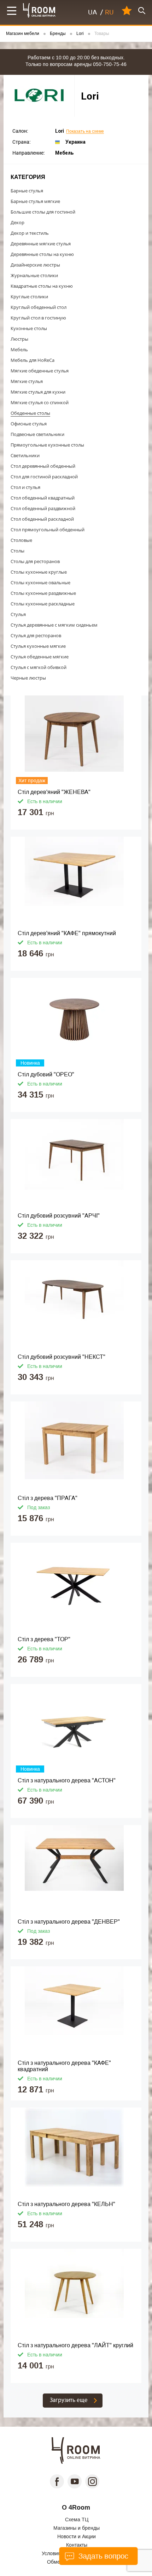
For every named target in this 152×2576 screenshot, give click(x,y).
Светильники (25, 455)
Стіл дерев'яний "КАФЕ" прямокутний (67, 933)
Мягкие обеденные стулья (40, 371)
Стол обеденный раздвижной (43, 508)
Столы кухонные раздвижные (43, 593)
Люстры (19, 339)
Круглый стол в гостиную (38, 318)
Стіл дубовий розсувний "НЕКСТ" (62, 1357)
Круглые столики (29, 297)
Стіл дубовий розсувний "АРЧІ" (59, 1216)
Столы (17, 551)
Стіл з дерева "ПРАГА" (48, 1498)
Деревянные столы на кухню (42, 254)
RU (109, 12)
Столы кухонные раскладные (43, 604)
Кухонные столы (29, 328)
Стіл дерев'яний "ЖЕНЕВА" (54, 792)
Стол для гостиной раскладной (44, 477)
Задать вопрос (102, 2556)
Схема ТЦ (77, 2520)
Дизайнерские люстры (35, 265)
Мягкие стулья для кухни (38, 392)
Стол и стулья (25, 487)
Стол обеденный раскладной (42, 519)
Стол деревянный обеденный (43, 466)
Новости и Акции (77, 2536)
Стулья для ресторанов (36, 635)
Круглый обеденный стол (39, 307)
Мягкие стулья (27, 381)
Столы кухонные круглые (39, 572)
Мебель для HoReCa (33, 360)
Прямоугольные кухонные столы (47, 445)
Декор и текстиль (30, 233)
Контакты (77, 2545)
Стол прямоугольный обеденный (48, 530)
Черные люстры (28, 678)
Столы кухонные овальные (40, 582)
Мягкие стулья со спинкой (40, 402)
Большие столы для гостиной (43, 212)
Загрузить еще (69, 2400)
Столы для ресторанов (35, 561)
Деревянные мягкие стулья (41, 244)
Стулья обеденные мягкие (40, 657)
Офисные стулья (29, 424)
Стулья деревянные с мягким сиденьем (54, 625)
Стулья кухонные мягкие (38, 646)
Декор (17, 222)
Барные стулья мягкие (35, 201)
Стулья (18, 614)
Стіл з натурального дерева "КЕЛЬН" (66, 2204)
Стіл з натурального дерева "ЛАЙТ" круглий (75, 2345)
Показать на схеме (85, 132)
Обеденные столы (30, 413)
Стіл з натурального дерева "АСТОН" (67, 1780)
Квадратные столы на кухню (42, 286)
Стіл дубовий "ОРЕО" (46, 1074)
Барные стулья (27, 191)
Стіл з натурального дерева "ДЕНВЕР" (69, 1922)
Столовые (21, 540)
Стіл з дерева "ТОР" (44, 1639)
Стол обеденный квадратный (43, 498)
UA (92, 12)
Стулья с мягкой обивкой (39, 667)
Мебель (19, 349)
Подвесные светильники (37, 434)
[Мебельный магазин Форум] (39, 10)
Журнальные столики (34, 275)
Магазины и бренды (77, 2528)
